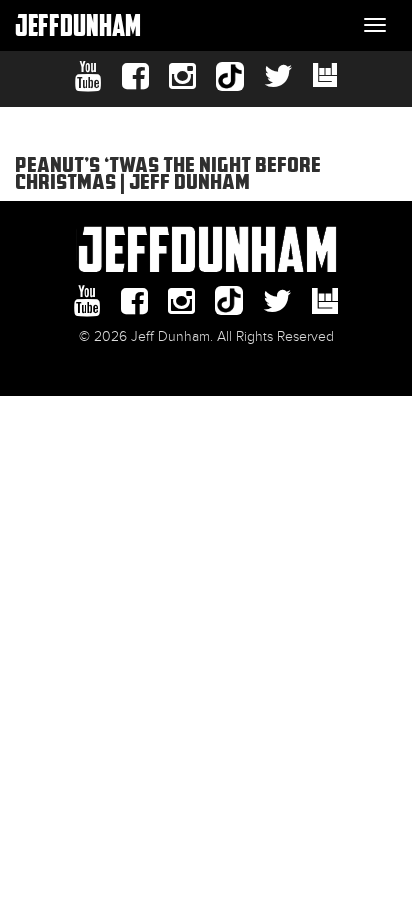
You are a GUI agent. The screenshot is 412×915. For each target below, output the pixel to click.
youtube (88, 76)
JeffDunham (78, 24)
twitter (278, 76)
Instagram (182, 76)
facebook (135, 76)
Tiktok (230, 76)
